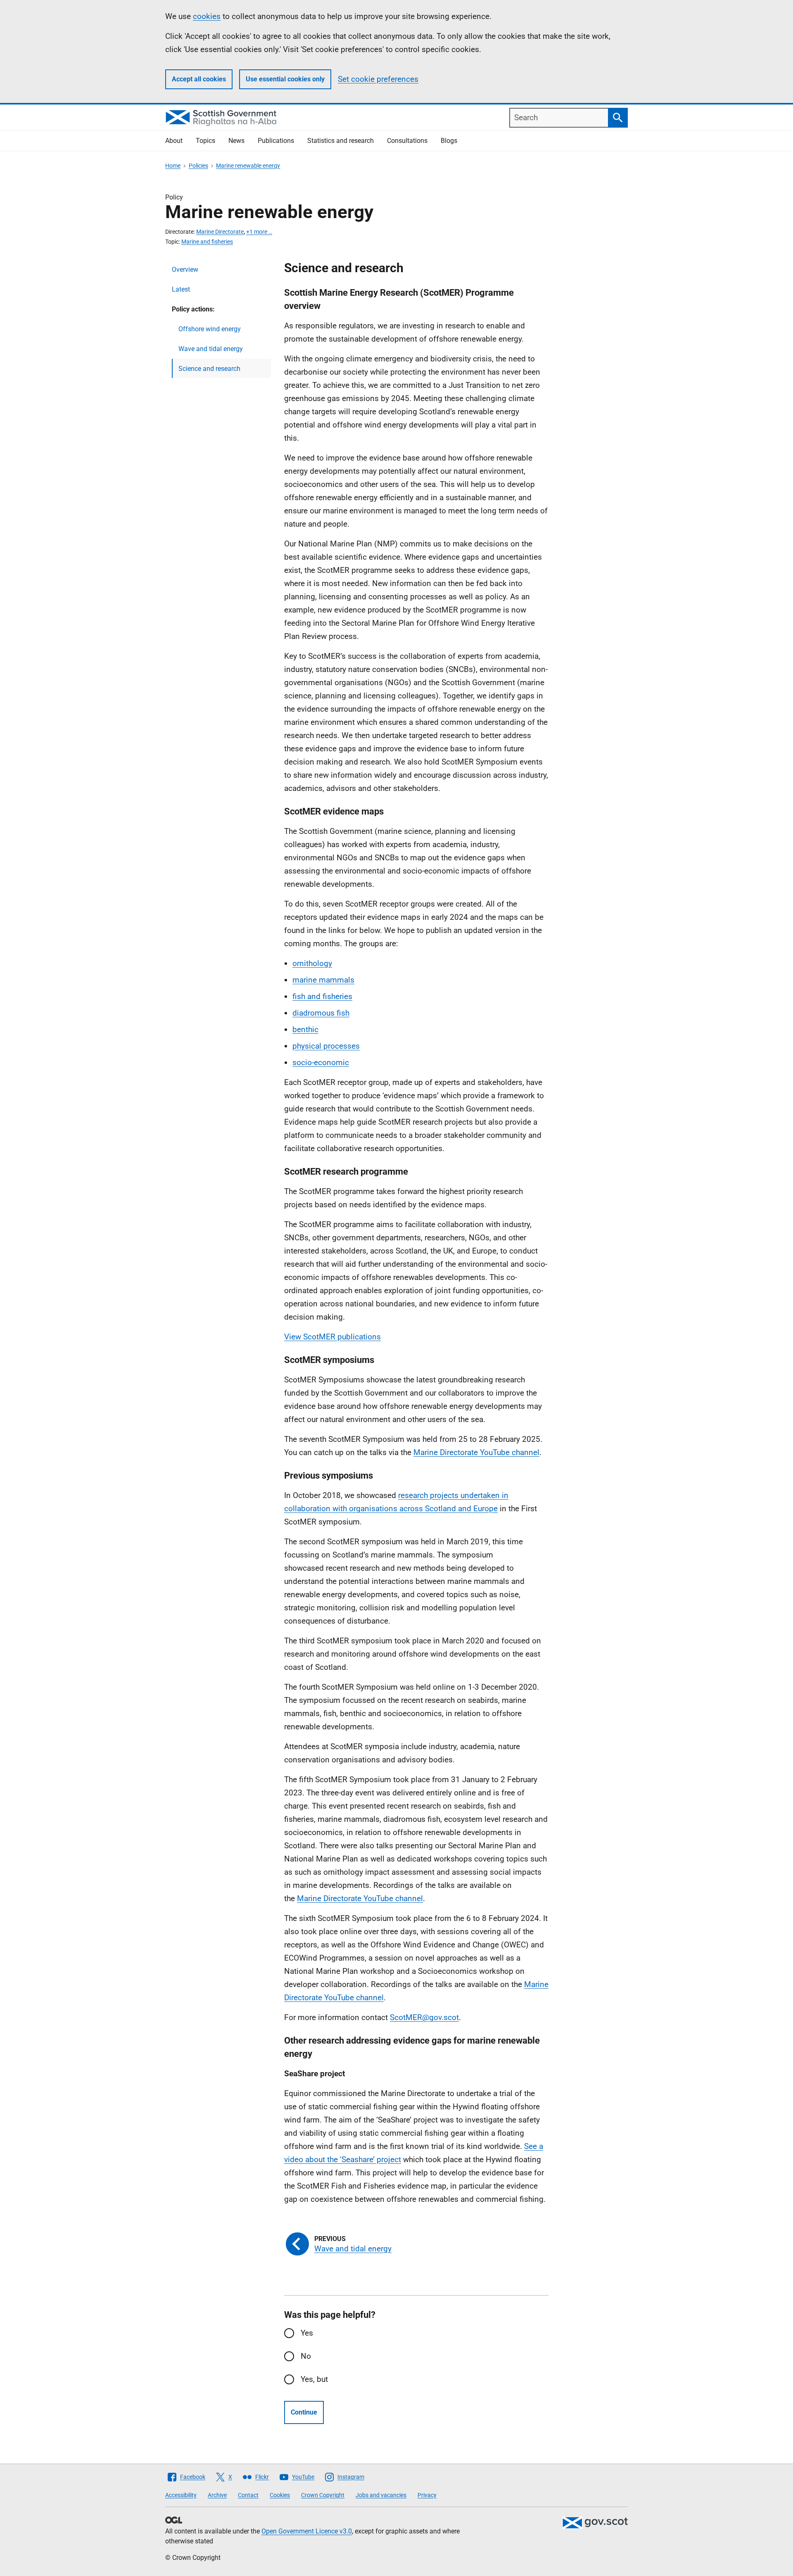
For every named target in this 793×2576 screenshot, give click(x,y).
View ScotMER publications (332, 1337)
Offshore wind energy (210, 329)
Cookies (280, 2495)
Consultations (407, 141)
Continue (304, 2412)
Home (173, 166)
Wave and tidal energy (211, 349)
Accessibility (181, 2495)
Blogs (449, 141)
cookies (207, 16)
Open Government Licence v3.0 (307, 2531)
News (236, 141)
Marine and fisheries (207, 242)
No (306, 2356)
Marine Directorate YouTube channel (476, 1452)
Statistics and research (341, 141)
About (174, 141)
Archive (217, 2495)
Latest (181, 289)
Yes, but (314, 2379)
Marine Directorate (220, 232)
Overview (185, 269)
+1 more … (259, 232)
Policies (198, 166)
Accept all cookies (199, 79)
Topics (205, 141)
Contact (248, 2495)
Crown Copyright (323, 2495)
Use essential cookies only (285, 79)
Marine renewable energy (248, 166)
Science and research (209, 369)
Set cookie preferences (378, 79)
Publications (276, 141)
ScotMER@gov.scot (424, 2017)
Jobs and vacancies (381, 2495)
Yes (307, 2333)
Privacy (427, 2495)
